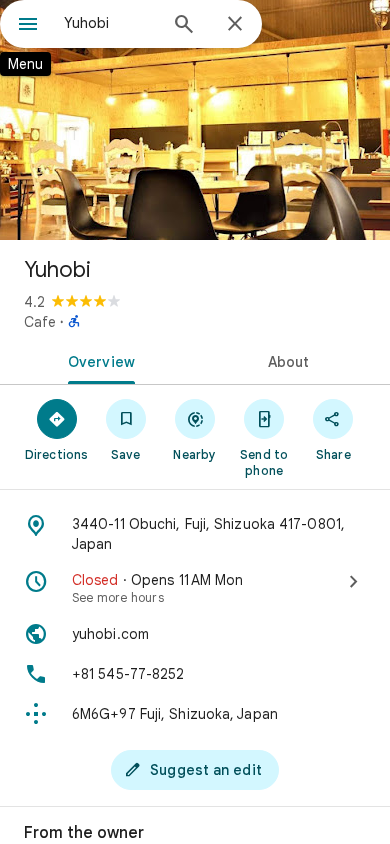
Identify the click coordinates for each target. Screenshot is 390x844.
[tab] (97, 360)
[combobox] (110, 23)
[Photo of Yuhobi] (195, 120)
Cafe (40, 322)
